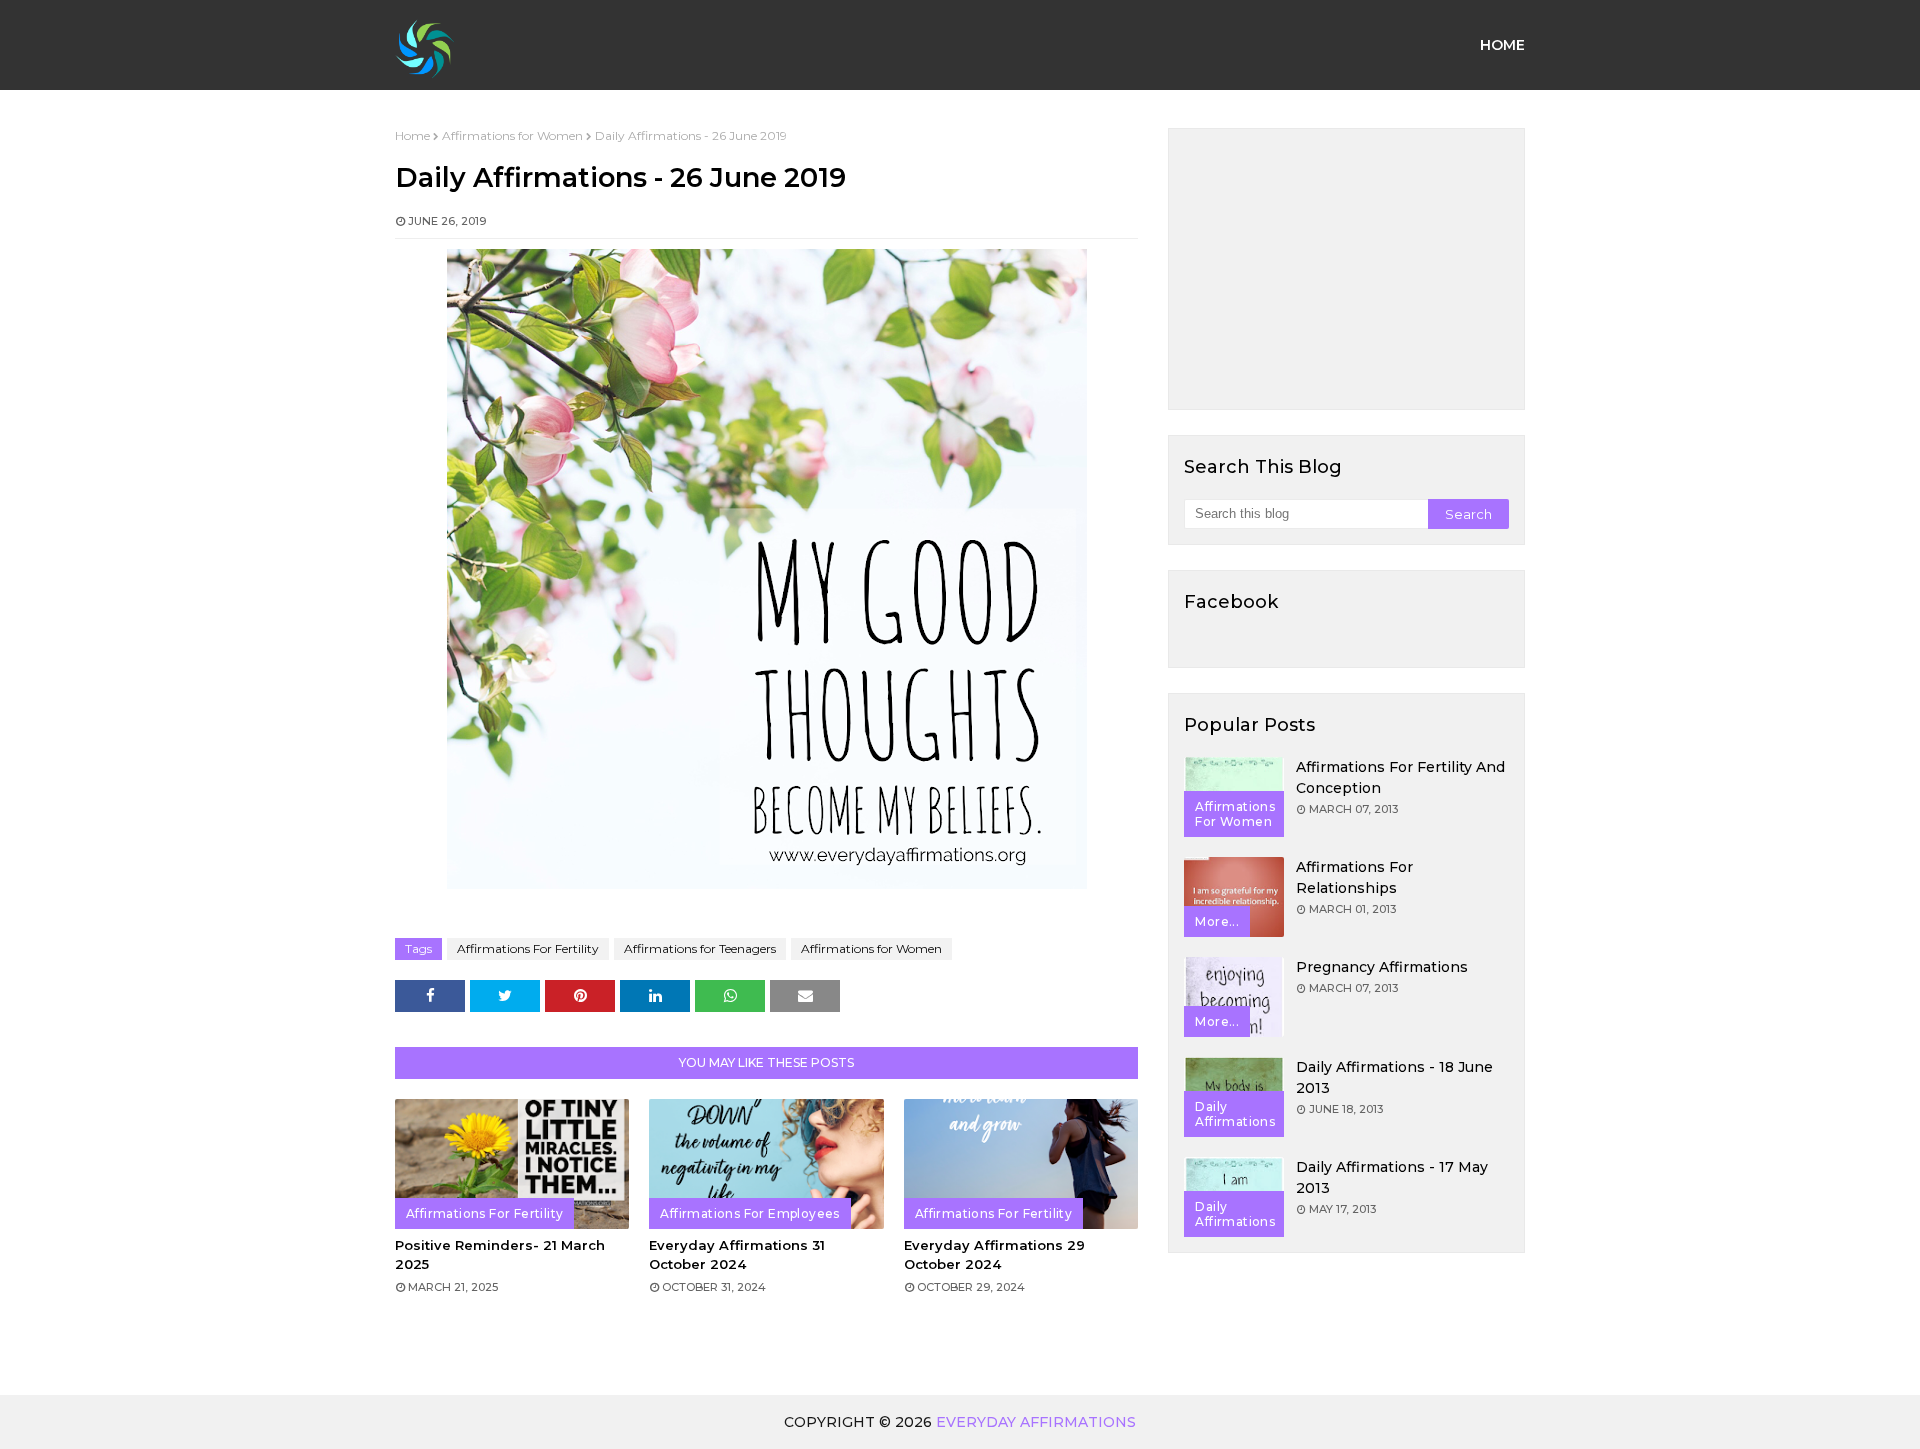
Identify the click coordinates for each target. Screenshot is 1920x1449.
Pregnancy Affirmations (1382, 967)
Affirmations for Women (512, 135)
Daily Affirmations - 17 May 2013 (1392, 1177)
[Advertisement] (1346, 269)
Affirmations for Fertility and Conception (1400, 777)
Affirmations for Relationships (1354, 877)
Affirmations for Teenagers (700, 948)
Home (412, 135)
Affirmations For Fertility (528, 948)
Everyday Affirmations (1036, 1422)
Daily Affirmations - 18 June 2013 (1394, 1077)
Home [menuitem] (1502, 45)
